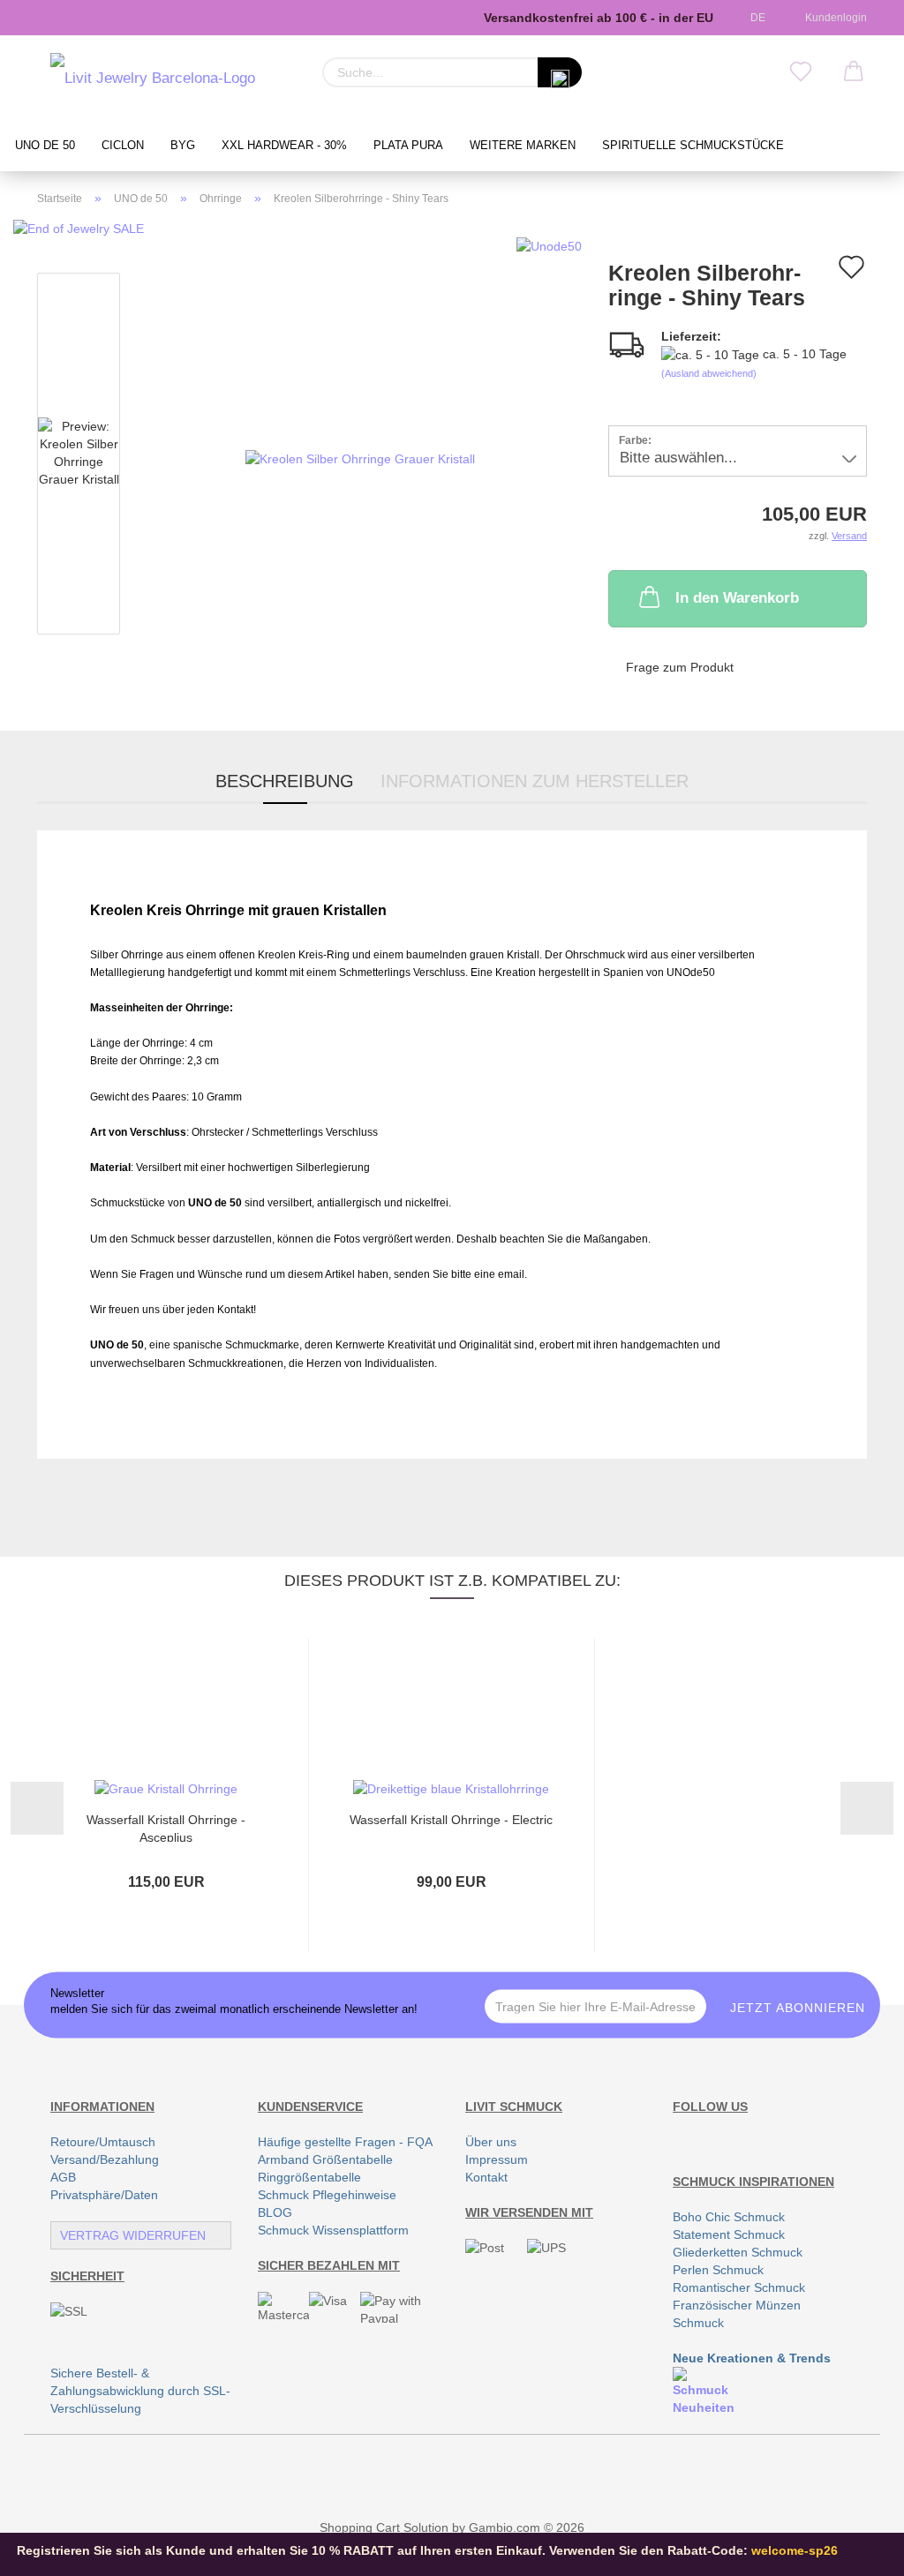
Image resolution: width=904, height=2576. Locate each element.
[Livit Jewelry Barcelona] (153, 79)
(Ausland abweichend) (709, 373)
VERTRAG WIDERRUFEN (133, 2235)
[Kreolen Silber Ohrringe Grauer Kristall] (360, 457)
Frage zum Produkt (680, 667)
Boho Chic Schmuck (729, 2217)
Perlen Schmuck (718, 2270)
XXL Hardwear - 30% (284, 146)
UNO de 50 (45, 146)
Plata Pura (408, 146)
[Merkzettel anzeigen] (801, 72)
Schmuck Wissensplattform (333, 2230)
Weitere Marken (523, 146)
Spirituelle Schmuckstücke (693, 146)
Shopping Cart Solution (384, 2527)
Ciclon (123, 146)
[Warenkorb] (854, 72)
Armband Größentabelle (325, 2159)
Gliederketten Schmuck (738, 2252)
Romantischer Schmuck (739, 2287)
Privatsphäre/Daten (104, 2195)
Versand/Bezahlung (105, 2159)
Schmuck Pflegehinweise (327, 2195)
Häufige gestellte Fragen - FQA (345, 2142)
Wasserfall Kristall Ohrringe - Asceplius (166, 1827)
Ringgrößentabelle (309, 2177)
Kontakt (486, 2177)
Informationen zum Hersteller (535, 781)
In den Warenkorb (737, 598)
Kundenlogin (833, 18)
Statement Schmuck (729, 2234)
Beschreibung (285, 781)
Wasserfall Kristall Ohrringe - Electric (451, 1820)
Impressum (497, 2159)
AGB (63, 2177)
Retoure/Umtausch (103, 2142)
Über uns (491, 2142)
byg (183, 146)
